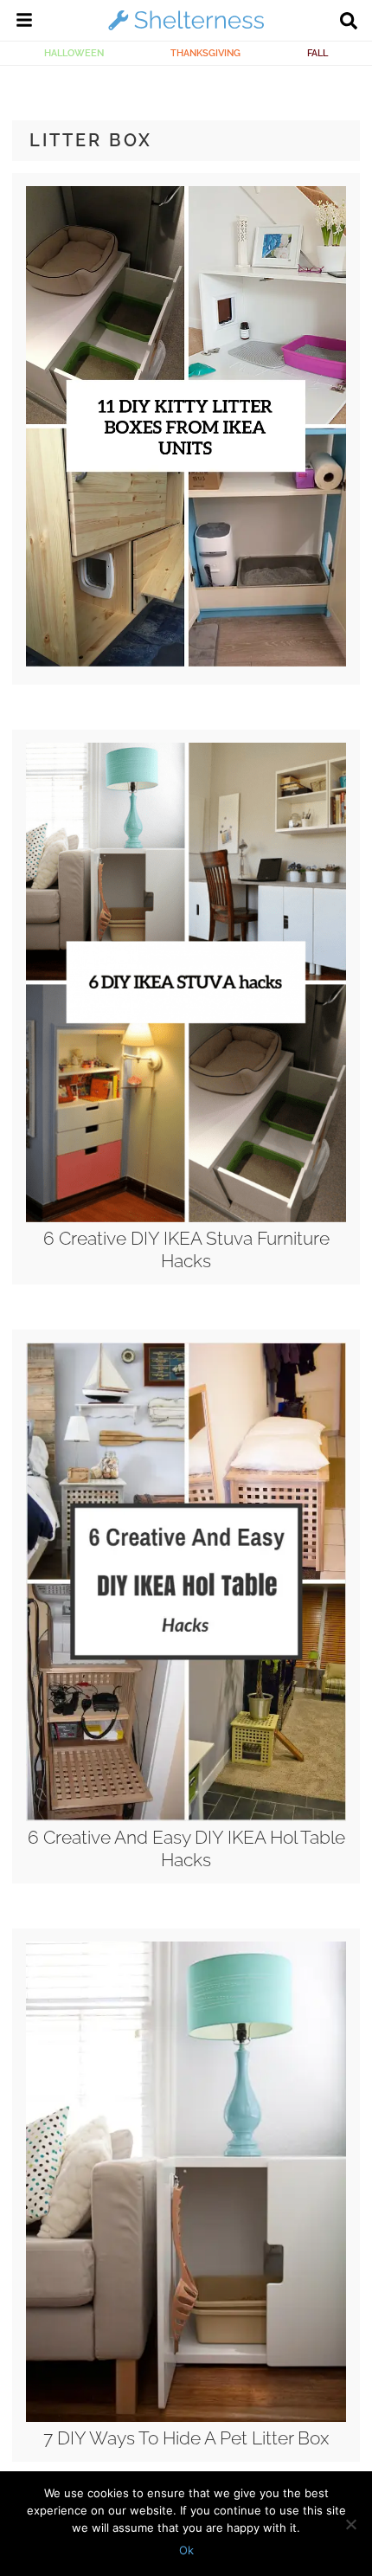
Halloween (74, 53)
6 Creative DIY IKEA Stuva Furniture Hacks (186, 1249)
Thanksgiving (205, 53)
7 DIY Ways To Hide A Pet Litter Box (186, 2438)
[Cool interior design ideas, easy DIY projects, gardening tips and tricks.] (186, 29)
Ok (186, 2550)
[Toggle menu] (24, 23)
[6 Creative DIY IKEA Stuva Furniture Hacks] (186, 1218)
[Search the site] (349, 23)
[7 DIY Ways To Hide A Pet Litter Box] (186, 2418)
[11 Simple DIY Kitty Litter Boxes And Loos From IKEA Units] (186, 662)
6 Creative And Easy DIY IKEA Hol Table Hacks (186, 1848)
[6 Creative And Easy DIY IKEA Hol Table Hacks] (186, 1817)
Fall (317, 53)
